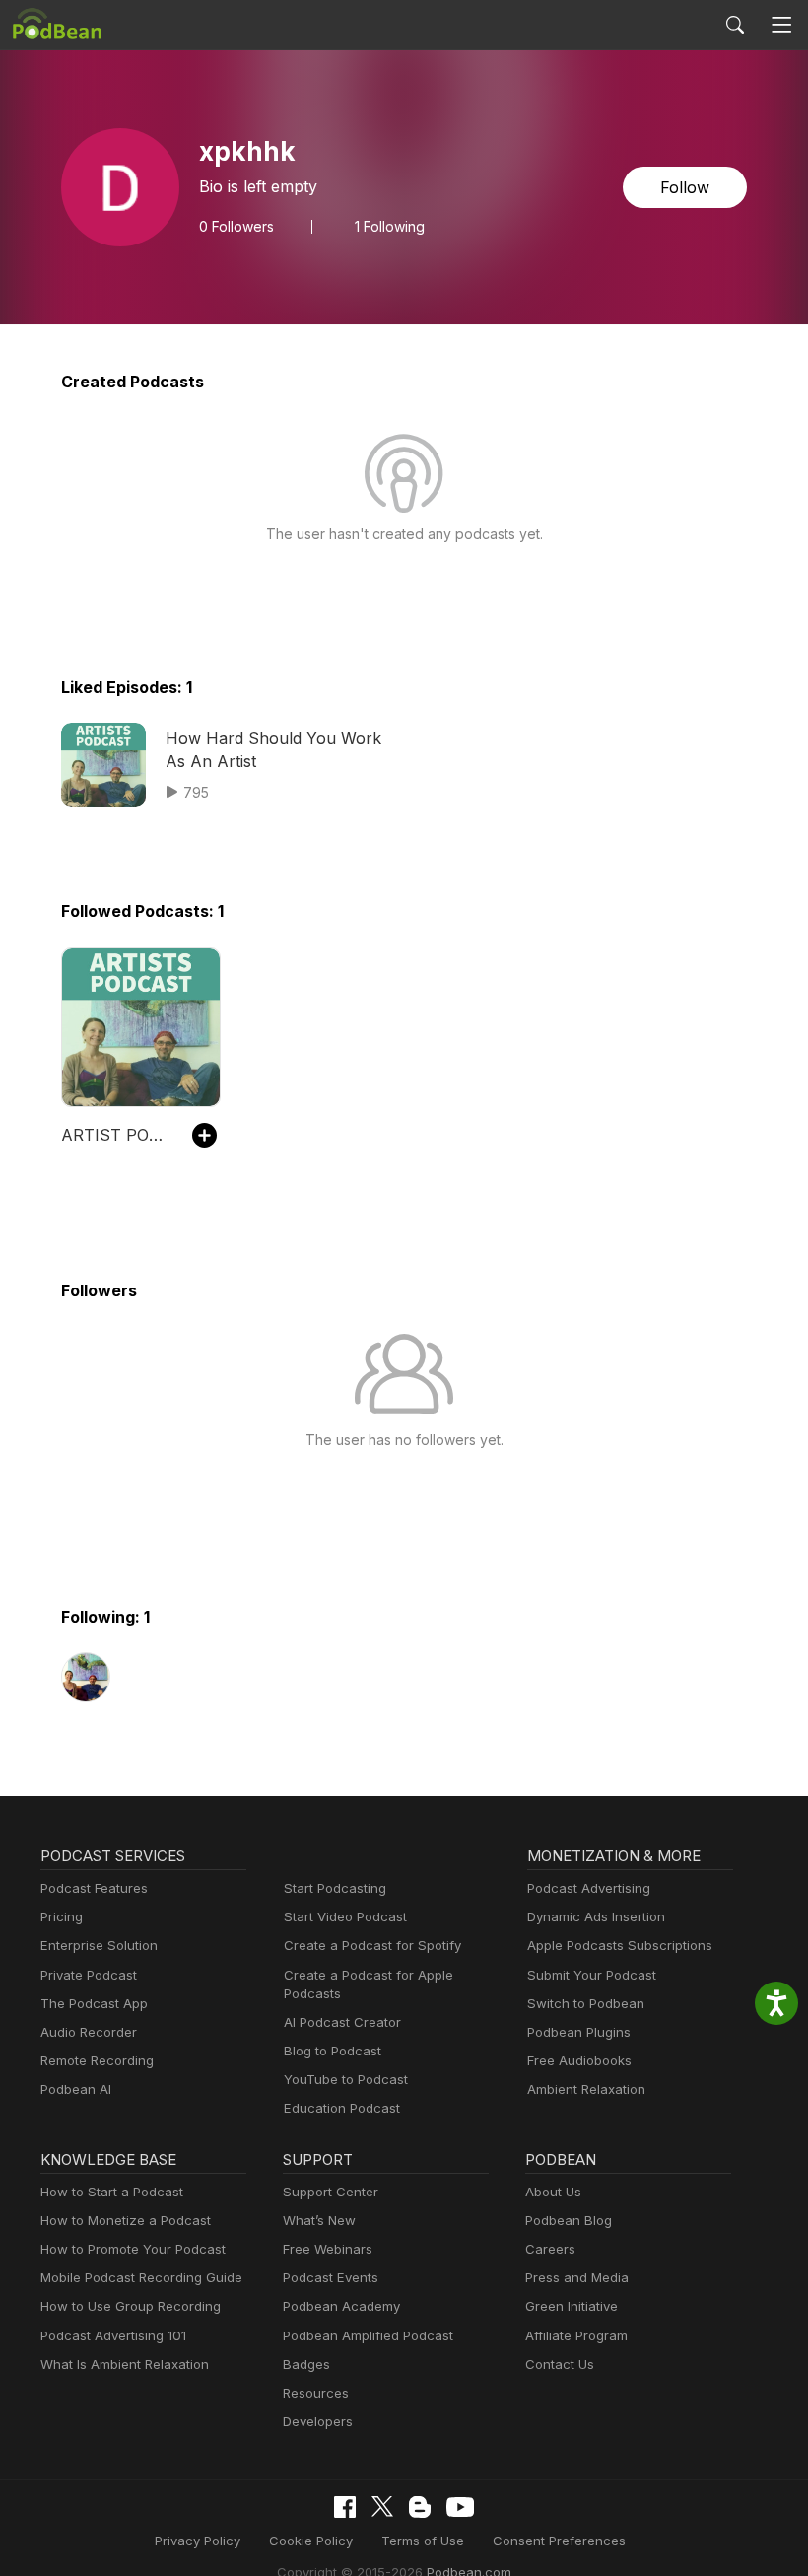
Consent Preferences (559, 2541)
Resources (316, 2393)
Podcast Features (94, 1888)
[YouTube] (460, 2507)
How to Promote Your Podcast (133, 2249)
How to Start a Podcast (112, 2192)
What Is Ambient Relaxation (125, 2364)
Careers (550, 2249)
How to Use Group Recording (131, 2306)
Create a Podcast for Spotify (372, 1945)
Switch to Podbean (586, 2003)
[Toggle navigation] (782, 25)
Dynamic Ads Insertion (596, 1916)
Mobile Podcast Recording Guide (141, 2277)
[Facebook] (345, 2507)
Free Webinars (328, 2249)
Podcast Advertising (589, 1888)
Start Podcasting (335, 1888)
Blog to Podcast (333, 2051)
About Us (553, 2192)
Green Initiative (572, 2306)
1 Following (390, 227)
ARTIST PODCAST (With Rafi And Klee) (117, 1135)
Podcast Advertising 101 (113, 2335)
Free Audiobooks (579, 2060)
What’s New (319, 2220)
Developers (318, 2421)
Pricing (62, 1916)
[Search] (735, 25)
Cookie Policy (311, 2541)
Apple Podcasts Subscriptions (620, 1945)
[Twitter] (382, 2506)
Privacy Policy (198, 2541)
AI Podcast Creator (342, 2022)
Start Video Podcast (345, 1916)
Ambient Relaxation (586, 2089)
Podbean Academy (341, 2306)
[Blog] (420, 2507)
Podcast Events (331, 2277)
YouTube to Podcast (346, 2079)
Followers (236, 227)
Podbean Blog (569, 2220)
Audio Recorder (89, 2032)
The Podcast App (94, 2003)
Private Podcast (89, 1975)
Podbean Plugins (579, 2032)
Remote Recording (97, 2060)
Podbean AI (76, 2089)
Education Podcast (342, 2108)
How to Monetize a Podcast (126, 2220)
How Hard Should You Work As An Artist (273, 749)
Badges (306, 2364)
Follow (685, 187)
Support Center (331, 2192)
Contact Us (560, 2364)
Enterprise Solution (99, 1945)
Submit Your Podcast (592, 1975)
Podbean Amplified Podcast (368, 2335)
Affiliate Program (576, 2335)
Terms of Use (423, 2541)
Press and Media (577, 2277)
